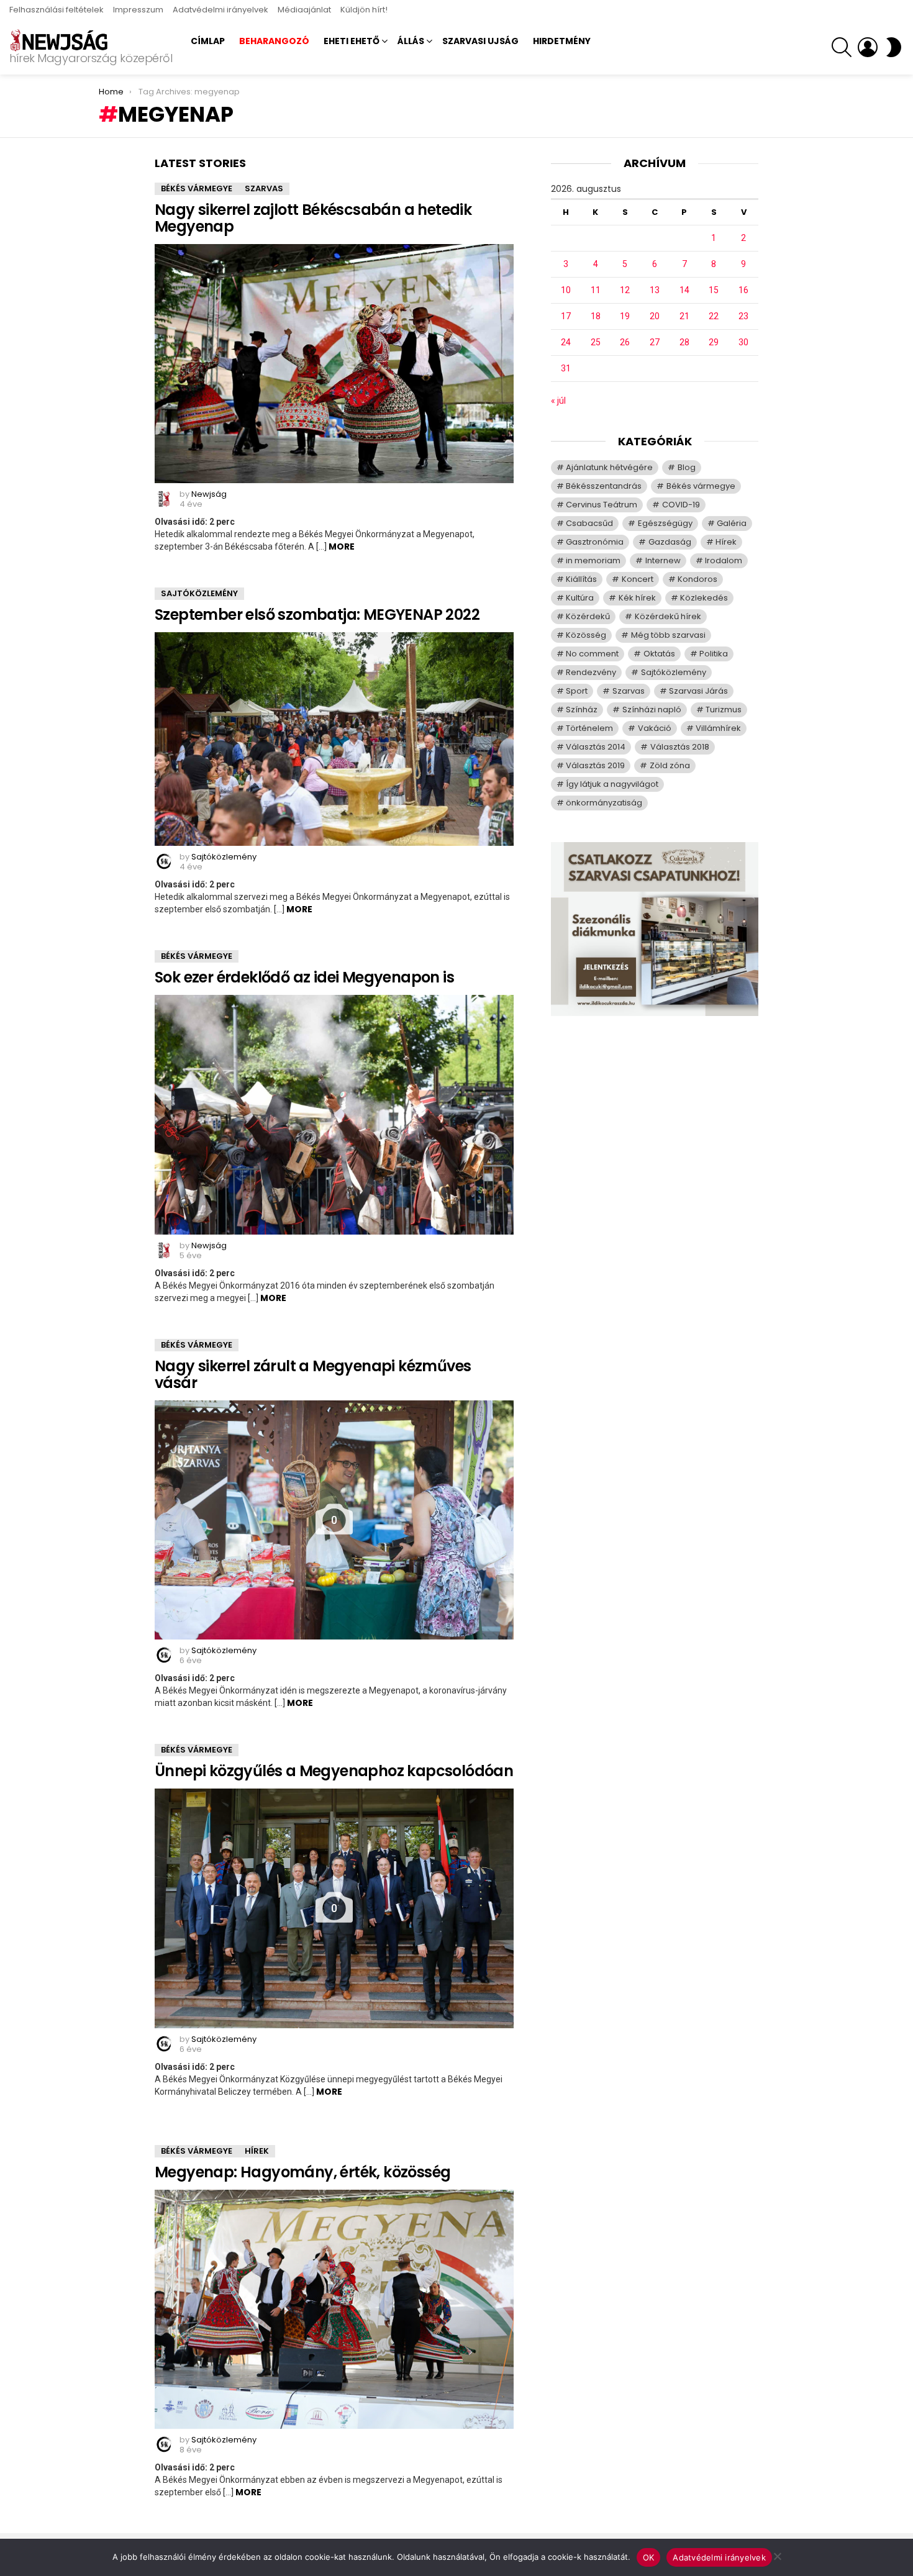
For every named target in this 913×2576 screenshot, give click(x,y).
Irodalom (724, 560)
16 (743, 290)
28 (684, 342)
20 (655, 316)
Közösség (586, 635)
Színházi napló (652, 710)
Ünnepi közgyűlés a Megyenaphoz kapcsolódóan (334, 1771)
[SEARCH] (842, 47)
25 (596, 342)
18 (596, 316)
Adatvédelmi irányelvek (220, 10)
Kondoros (697, 579)
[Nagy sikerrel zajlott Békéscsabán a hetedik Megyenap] (334, 364)
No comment (592, 654)
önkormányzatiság (604, 803)
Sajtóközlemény (199, 593)
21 (684, 316)
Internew (663, 560)
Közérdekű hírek (668, 616)
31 (566, 368)
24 (566, 342)
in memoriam (593, 560)
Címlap (208, 41)
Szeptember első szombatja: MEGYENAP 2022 (317, 615)
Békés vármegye (197, 188)
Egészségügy (665, 523)
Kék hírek (637, 598)
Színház (582, 710)
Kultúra (580, 598)
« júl (558, 401)
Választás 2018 (680, 747)
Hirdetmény (562, 41)
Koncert (638, 579)
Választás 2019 (595, 765)
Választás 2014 (596, 747)
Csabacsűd (589, 523)
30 (743, 342)
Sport (577, 691)
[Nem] (777, 2555)
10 (566, 290)
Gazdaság (670, 542)
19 (625, 316)
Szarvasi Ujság (480, 41)
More (342, 546)
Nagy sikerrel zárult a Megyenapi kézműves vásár (313, 1374)
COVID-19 (681, 505)
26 (625, 342)
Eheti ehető (352, 41)
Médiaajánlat (304, 10)
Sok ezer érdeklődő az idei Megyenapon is (304, 977)
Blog (687, 467)
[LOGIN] (868, 47)
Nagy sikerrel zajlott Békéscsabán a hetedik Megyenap (313, 218)
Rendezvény (591, 672)
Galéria (732, 523)
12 (625, 290)
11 (596, 290)
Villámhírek (718, 728)
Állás (411, 41)
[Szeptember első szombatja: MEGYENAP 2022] (334, 739)
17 (566, 316)
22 (714, 316)
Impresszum (138, 10)
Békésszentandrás (604, 486)
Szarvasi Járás (698, 691)
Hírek (257, 2151)
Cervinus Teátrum (602, 505)
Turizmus (724, 710)
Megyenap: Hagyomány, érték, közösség (302, 2172)
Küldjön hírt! (364, 10)
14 (684, 290)
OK (649, 2557)
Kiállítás (581, 579)
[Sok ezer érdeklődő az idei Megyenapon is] (334, 1115)
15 (714, 290)
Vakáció (655, 728)
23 (743, 316)
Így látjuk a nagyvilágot (612, 784)
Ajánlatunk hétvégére (609, 467)
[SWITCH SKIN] (894, 47)
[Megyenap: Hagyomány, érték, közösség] (334, 2309)
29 (714, 342)
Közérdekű (588, 616)
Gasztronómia (595, 542)
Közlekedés (704, 598)
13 (655, 290)
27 (655, 342)
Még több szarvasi (668, 635)
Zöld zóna (670, 765)
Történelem (589, 728)
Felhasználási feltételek (57, 10)
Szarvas (264, 188)
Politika (714, 654)
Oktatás (659, 654)
